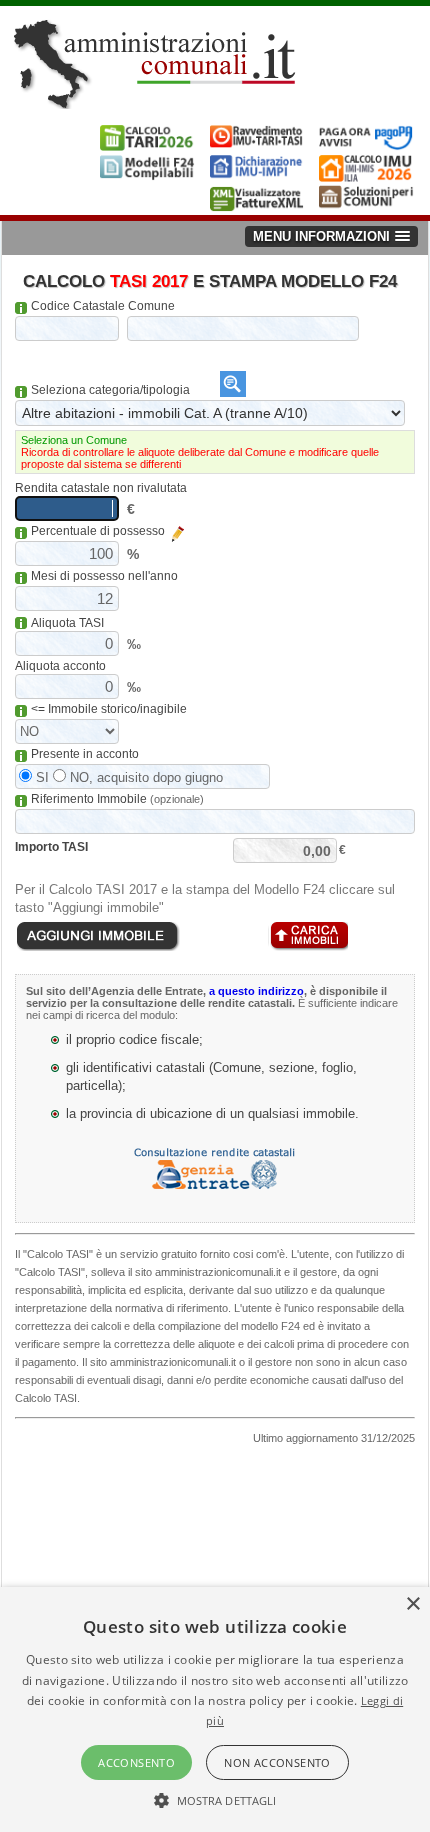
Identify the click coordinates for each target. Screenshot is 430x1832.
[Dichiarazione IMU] (257, 177)
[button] (215, 1799)
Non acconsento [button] (277, 1762)
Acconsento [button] (136, 1762)
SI (40, 777)
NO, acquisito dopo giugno (144, 777)
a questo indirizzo (256, 991)
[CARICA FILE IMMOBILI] (308, 936)
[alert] (215, 1709)
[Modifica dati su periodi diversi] (179, 534)
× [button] (412, 1604)
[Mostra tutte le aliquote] (233, 384)
